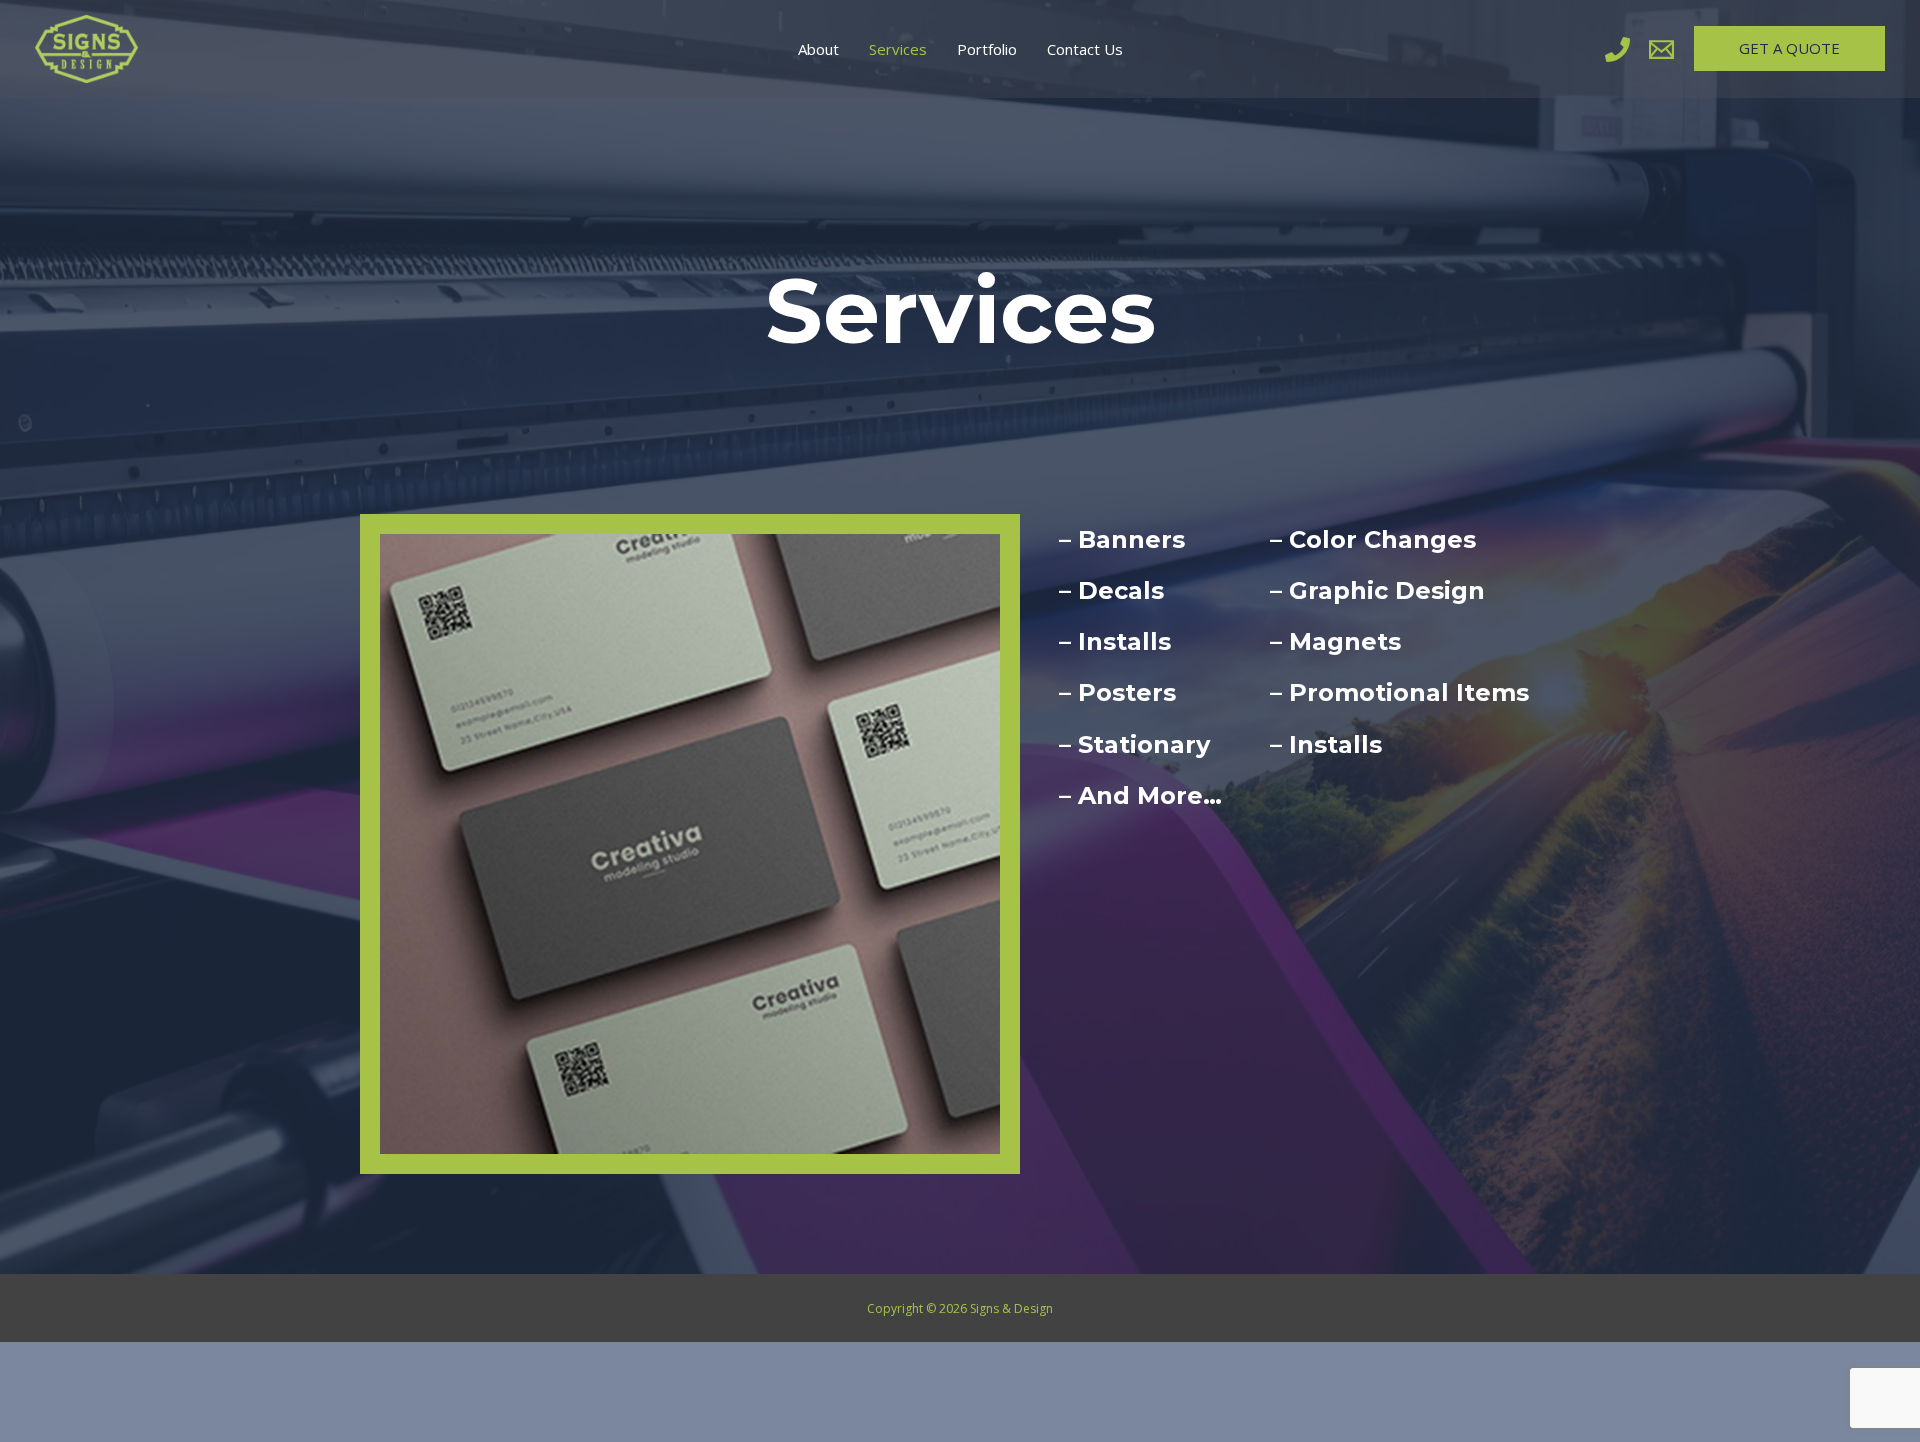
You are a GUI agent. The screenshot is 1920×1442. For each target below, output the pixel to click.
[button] (1789, 48)
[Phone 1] (1617, 49)
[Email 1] (1661, 49)
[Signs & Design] (86, 47)
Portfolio (987, 49)
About (818, 49)
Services (898, 49)
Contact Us (1085, 49)
